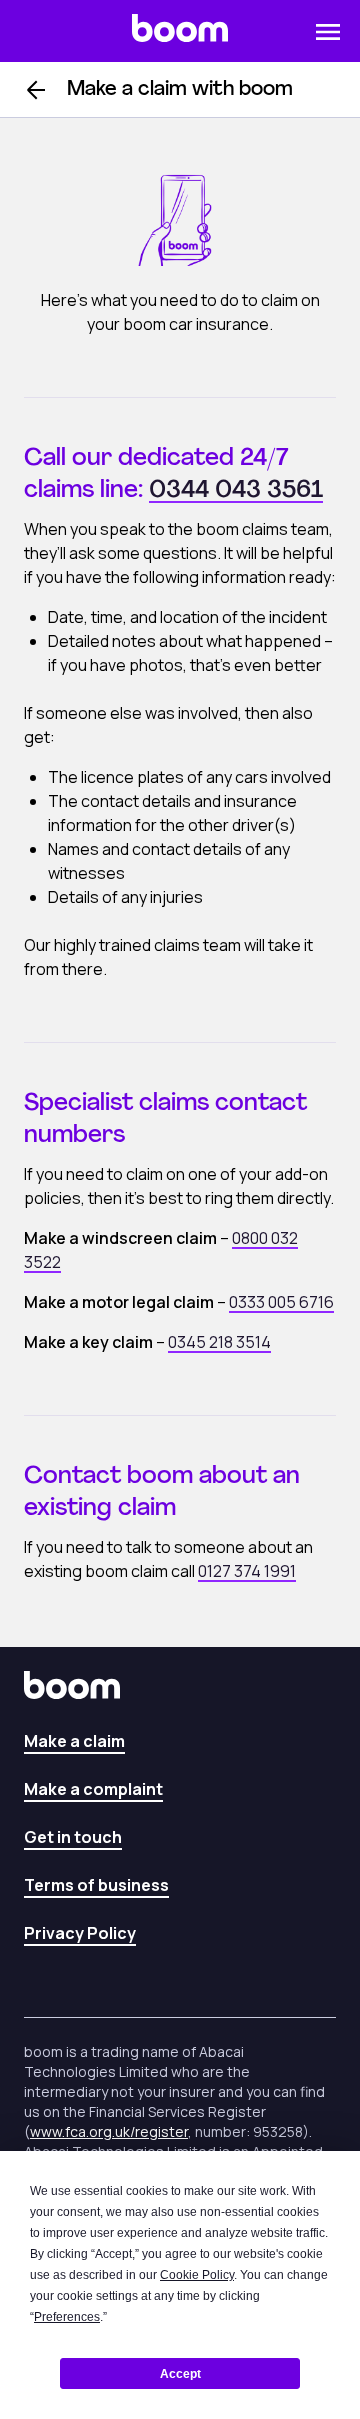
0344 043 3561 (236, 491)
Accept (180, 2374)
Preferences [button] (67, 2317)
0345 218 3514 (219, 1342)
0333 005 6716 (281, 1302)
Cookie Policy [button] (197, 2275)
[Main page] (180, 31)
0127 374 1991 (247, 1571)
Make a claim (74, 1741)
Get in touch (73, 1837)
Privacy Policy (80, 1933)
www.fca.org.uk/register (109, 2131)
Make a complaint (93, 1789)
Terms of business (96, 1885)
